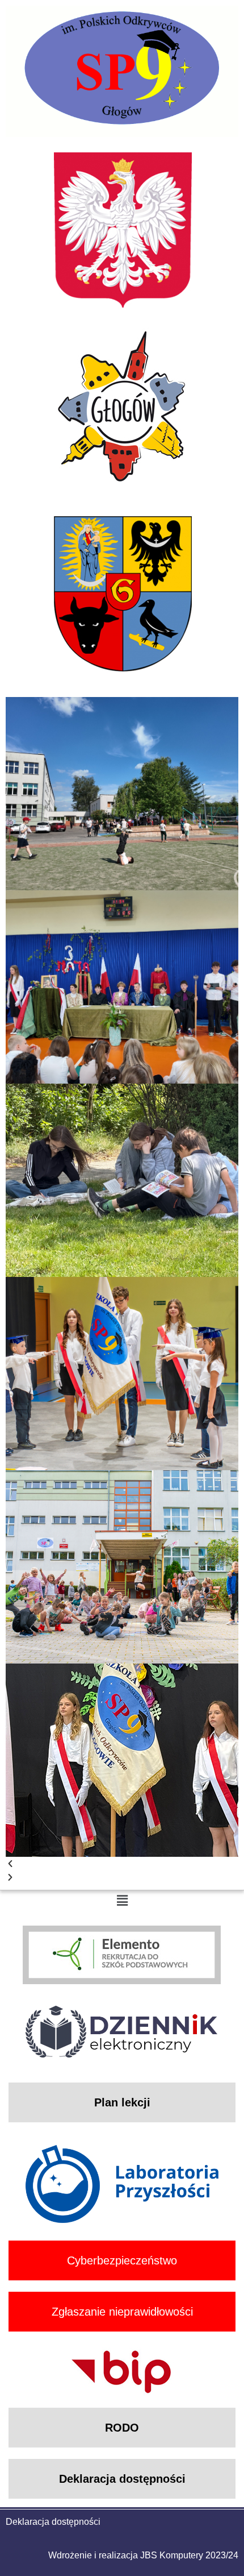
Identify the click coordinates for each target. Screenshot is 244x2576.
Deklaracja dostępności (53, 2522)
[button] (122, 1864)
